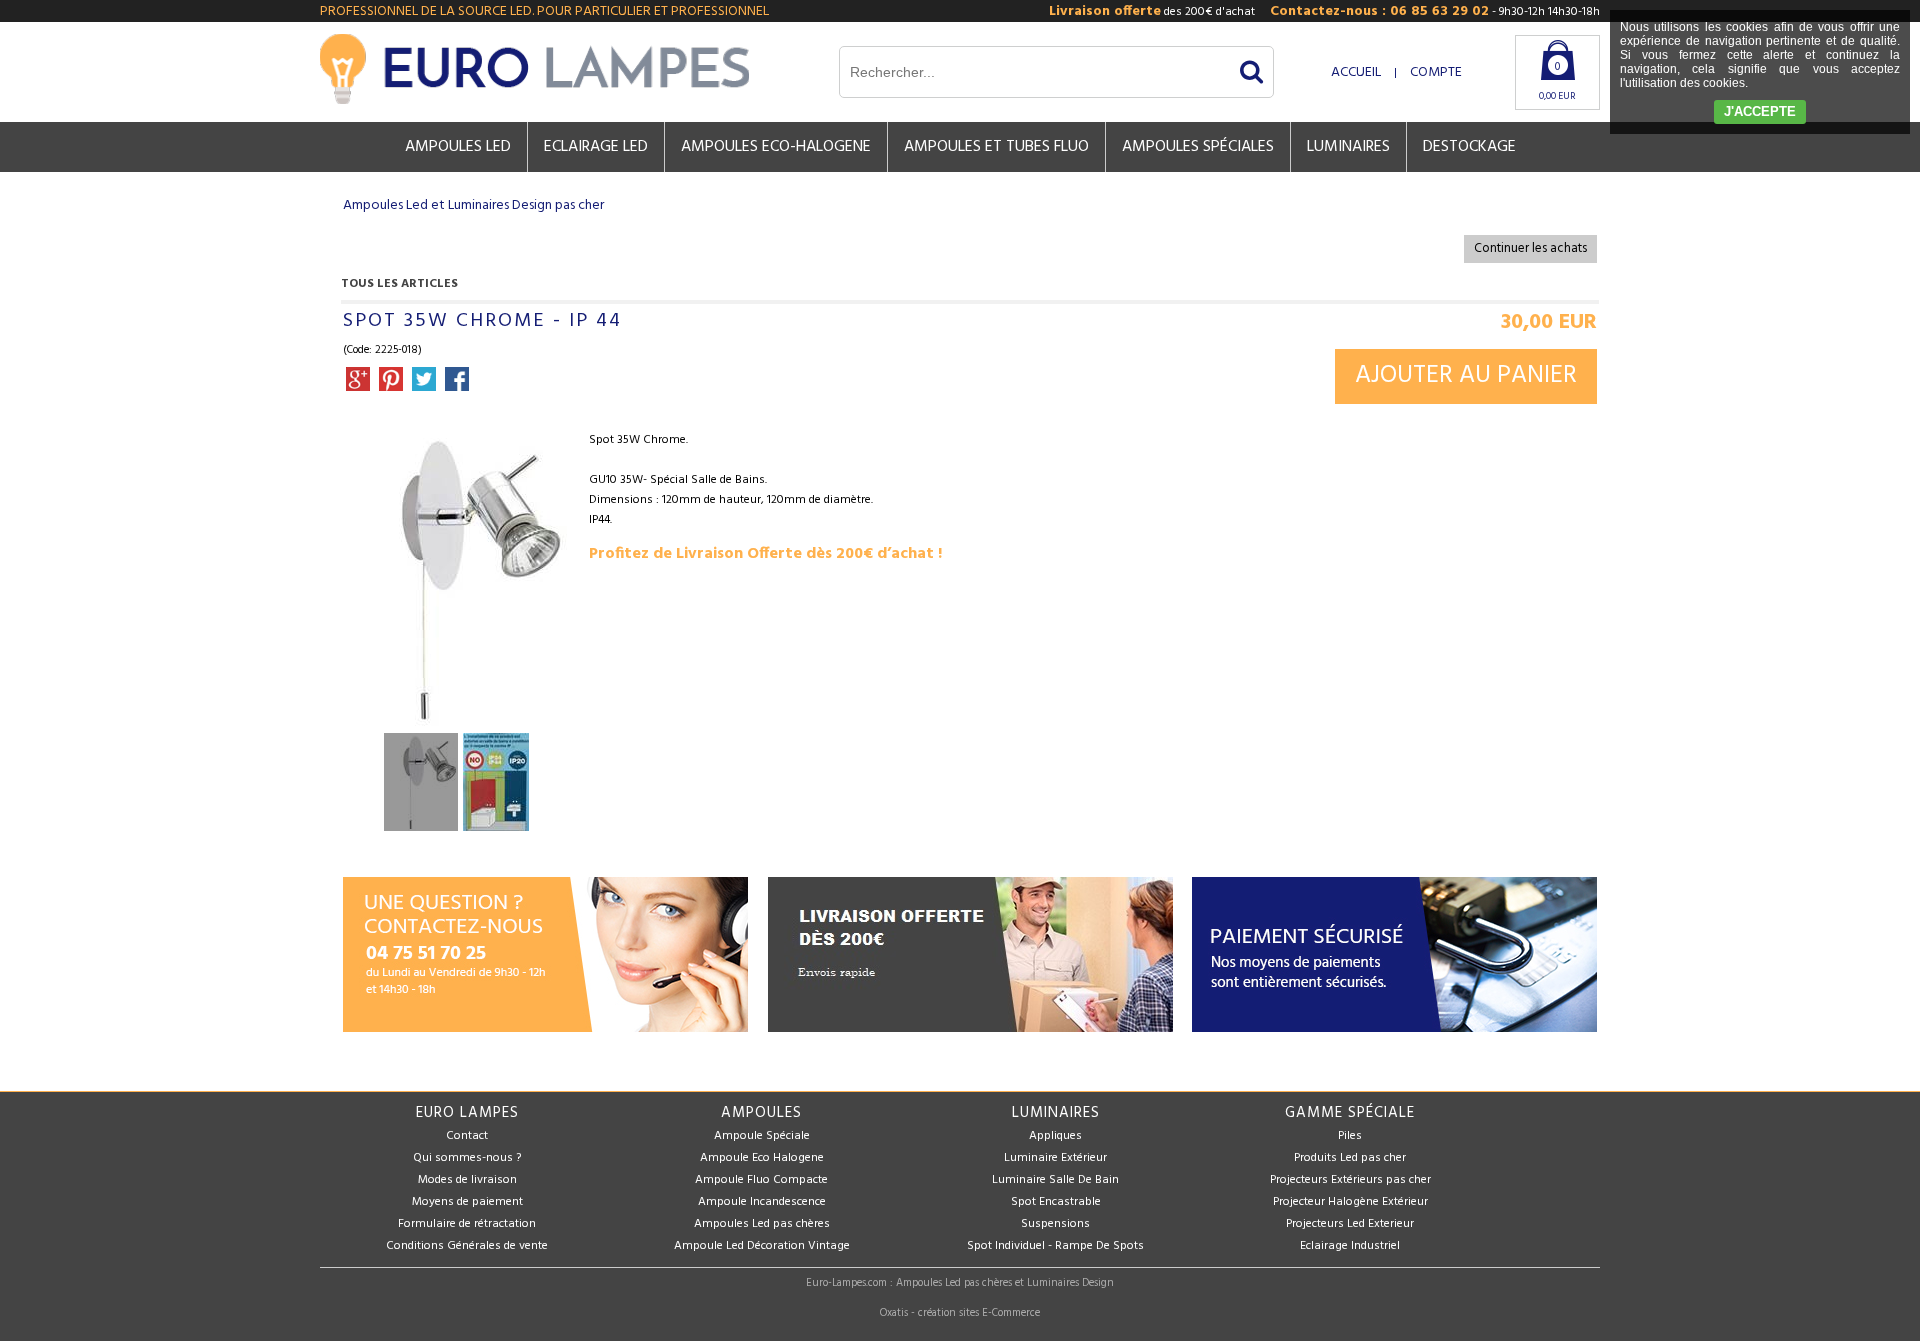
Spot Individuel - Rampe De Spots (1055, 1246)
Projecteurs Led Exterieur (1350, 1224)
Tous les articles (399, 284)
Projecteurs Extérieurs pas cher (1350, 1180)
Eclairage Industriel (1350, 1246)
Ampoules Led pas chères (762, 1224)
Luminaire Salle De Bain (1055, 1180)
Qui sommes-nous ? (467, 1158)
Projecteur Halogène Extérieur (1350, 1202)
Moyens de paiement (467, 1202)
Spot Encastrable (1056, 1202)
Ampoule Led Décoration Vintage (762, 1246)
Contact (467, 1136)
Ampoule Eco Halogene (762, 1158)
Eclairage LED (596, 147)
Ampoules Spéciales (1198, 147)
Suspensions (1055, 1224)
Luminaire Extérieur (1055, 1158)
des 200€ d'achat (1152, 11)
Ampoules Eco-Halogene (776, 147)
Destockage (1469, 147)
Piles (1350, 1136)
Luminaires (1348, 147)
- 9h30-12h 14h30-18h (1435, 11)
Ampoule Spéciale (762, 1136)
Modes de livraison (467, 1180)
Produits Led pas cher (1350, 1158)
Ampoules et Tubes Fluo (996, 147)
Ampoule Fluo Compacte (761, 1180)
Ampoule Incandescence (762, 1202)
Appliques (1055, 1136)
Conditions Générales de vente (467, 1246)
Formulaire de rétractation (467, 1224)
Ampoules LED (458, 147)
